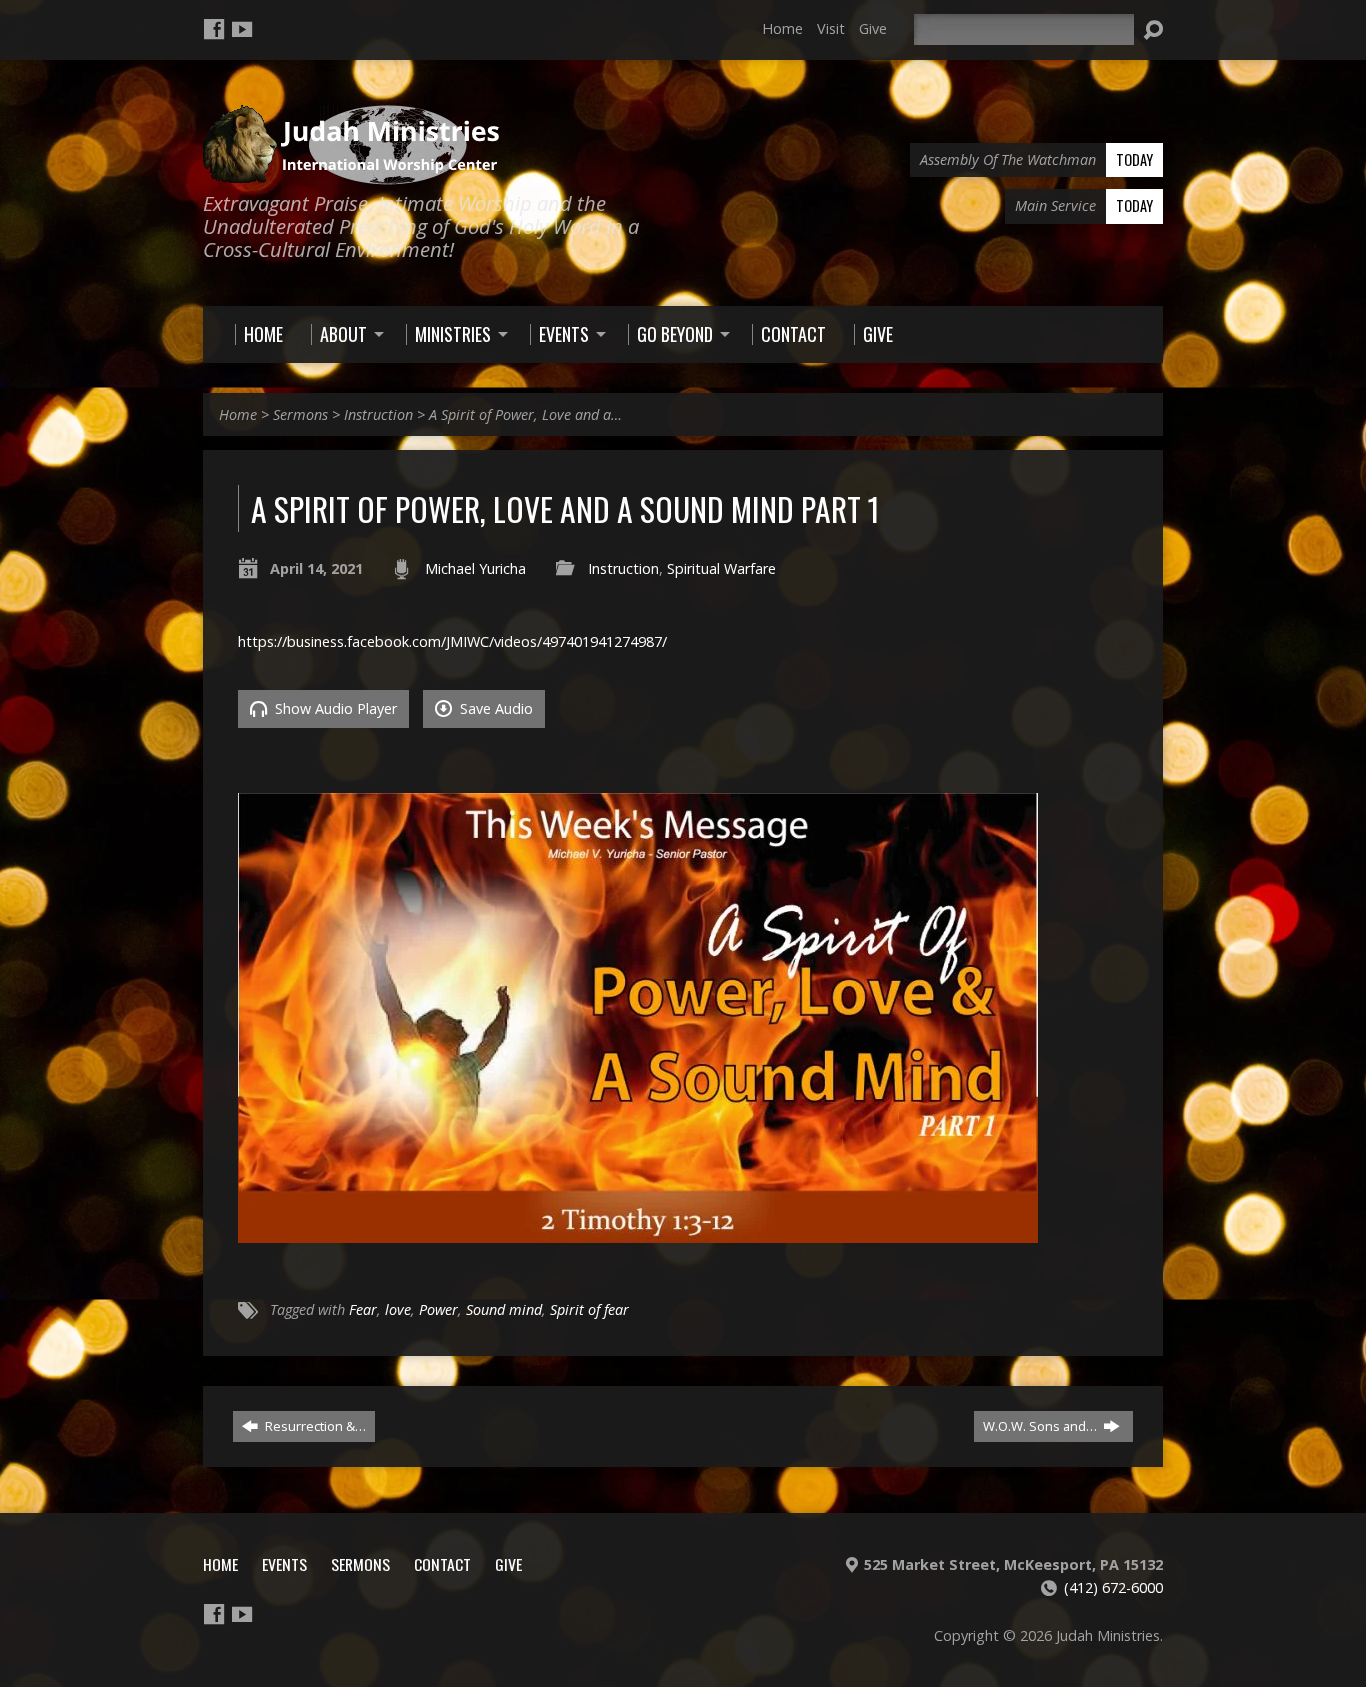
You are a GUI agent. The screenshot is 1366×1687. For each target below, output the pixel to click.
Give (873, 28)
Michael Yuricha (475, 568)
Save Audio (494, 708)
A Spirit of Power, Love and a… (525, 414)
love (398, 1309)
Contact (442, 1564)
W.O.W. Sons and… (1041, 1426)
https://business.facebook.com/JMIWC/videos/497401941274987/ (452, 641)
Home (782, 28)
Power (438, 1309)
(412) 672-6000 (1113, 1587)
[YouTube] (242, 29)
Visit (831, 28)
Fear (363, 1309)
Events (284, 1564)
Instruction (378, 414)
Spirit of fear (589, 1309)
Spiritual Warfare (721, 568)
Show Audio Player (334, 708)
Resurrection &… (314, 1426)
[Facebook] (214, 29)
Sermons (300, 414)
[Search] (1153, 30)
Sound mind (504, 1309)
